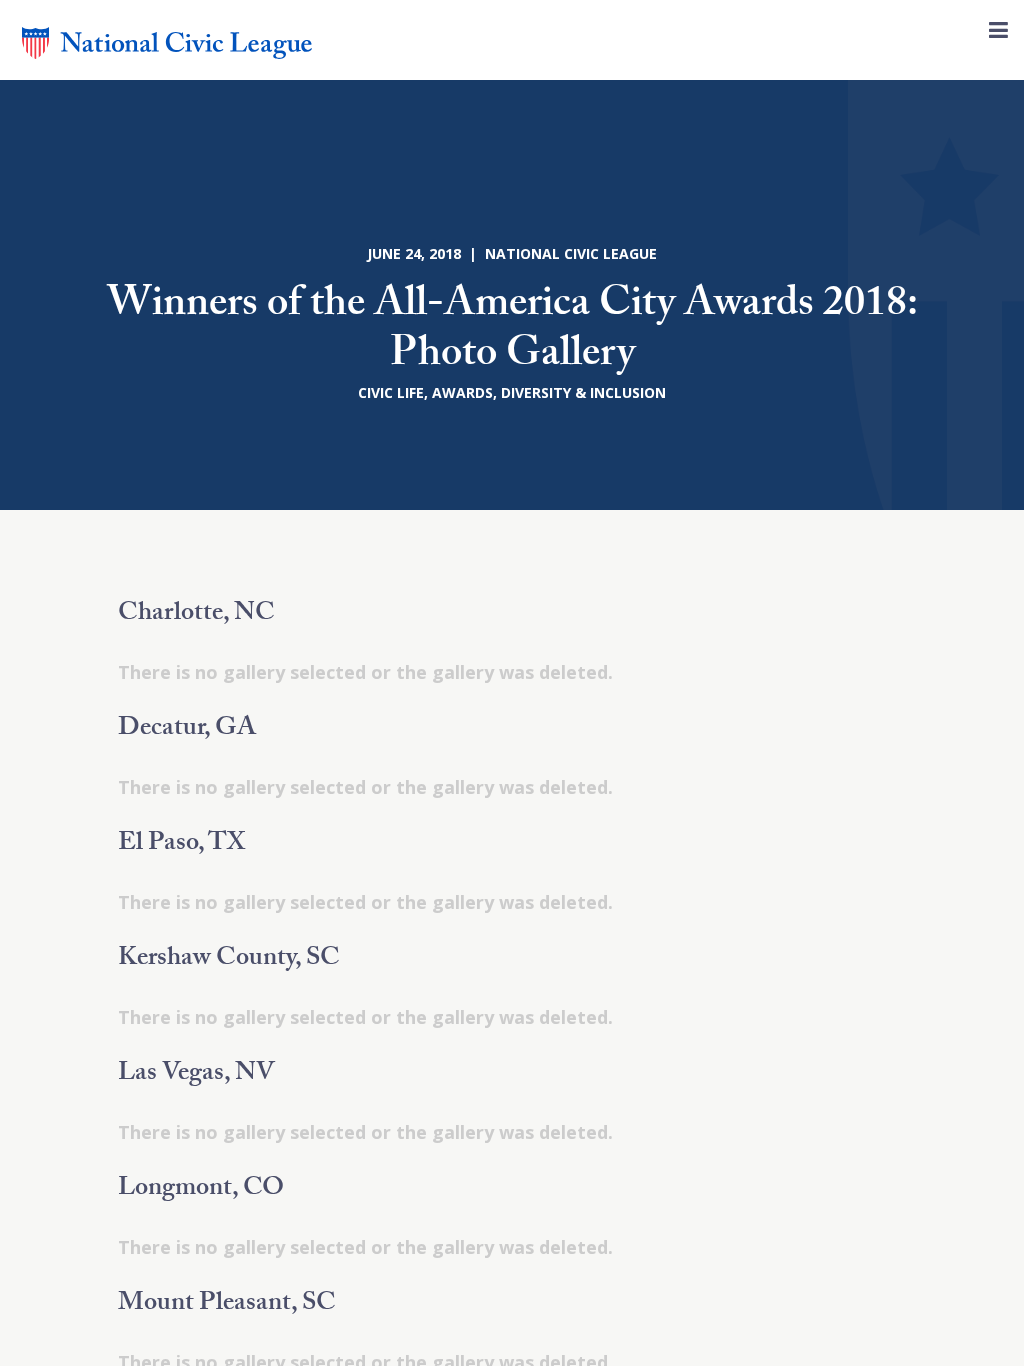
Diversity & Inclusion (583, 392)
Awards (462, 392)
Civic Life (391, 392)
